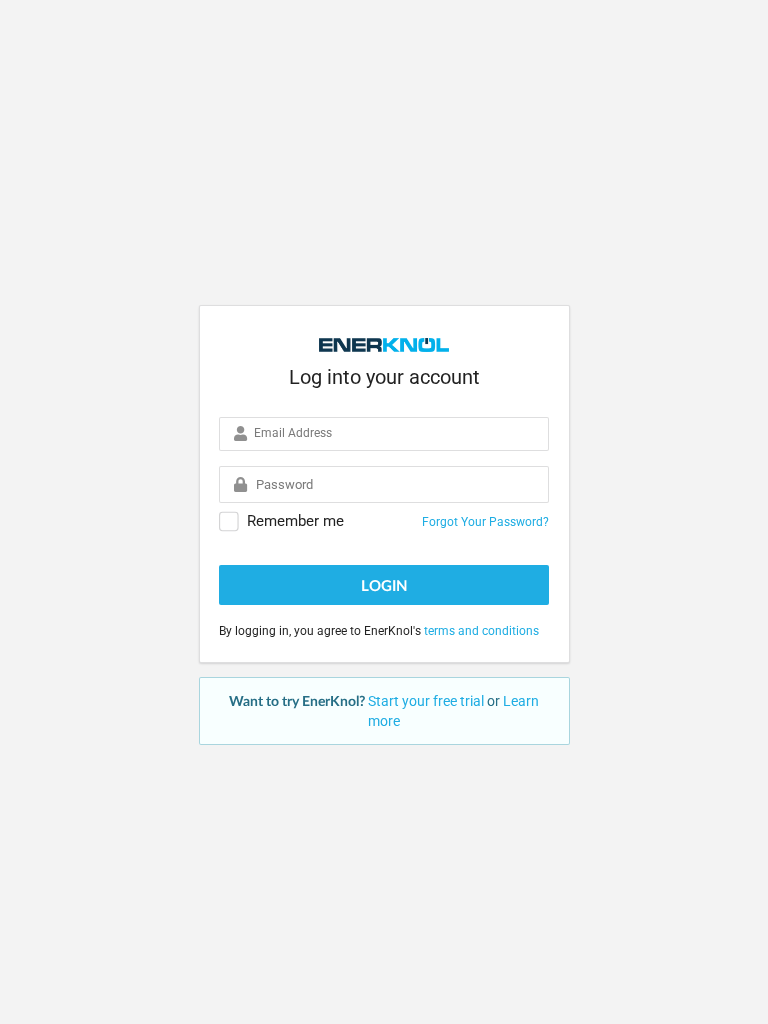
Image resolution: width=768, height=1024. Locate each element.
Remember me (295, 521)
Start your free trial (427, 701)
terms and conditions (481, 631)
